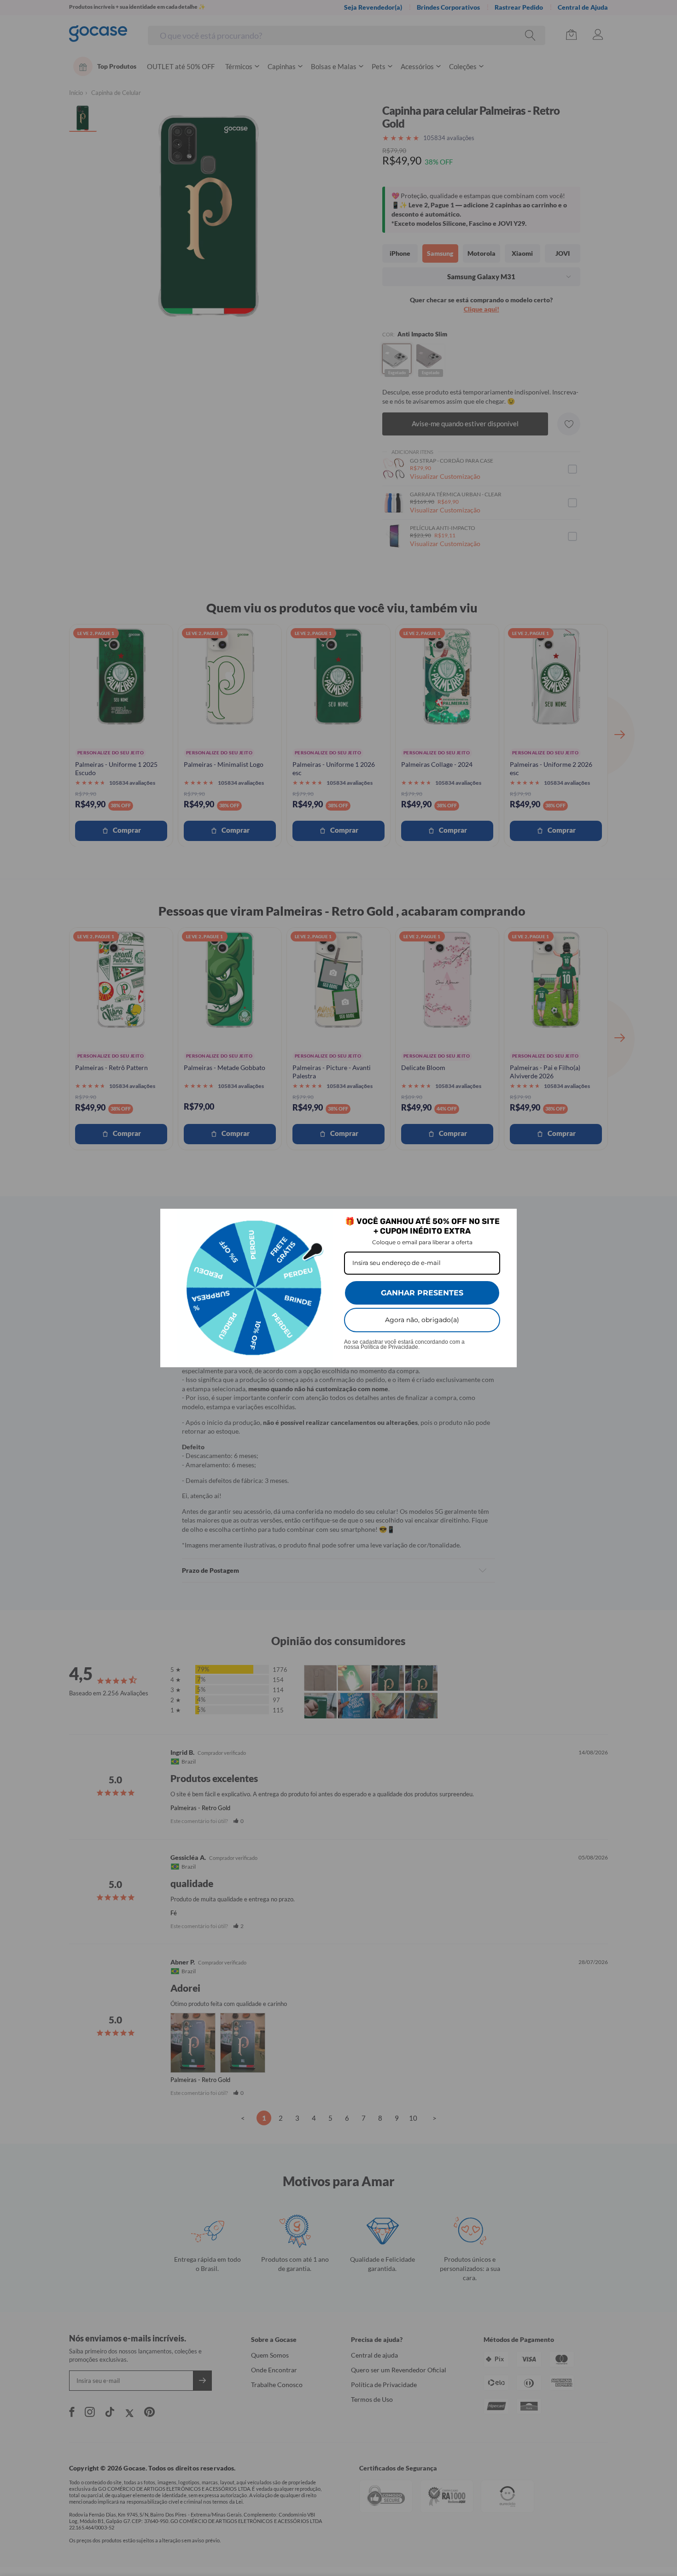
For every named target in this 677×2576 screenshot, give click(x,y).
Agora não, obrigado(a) (422, 1320)
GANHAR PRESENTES (422, 1293)
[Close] (506, 1220)
